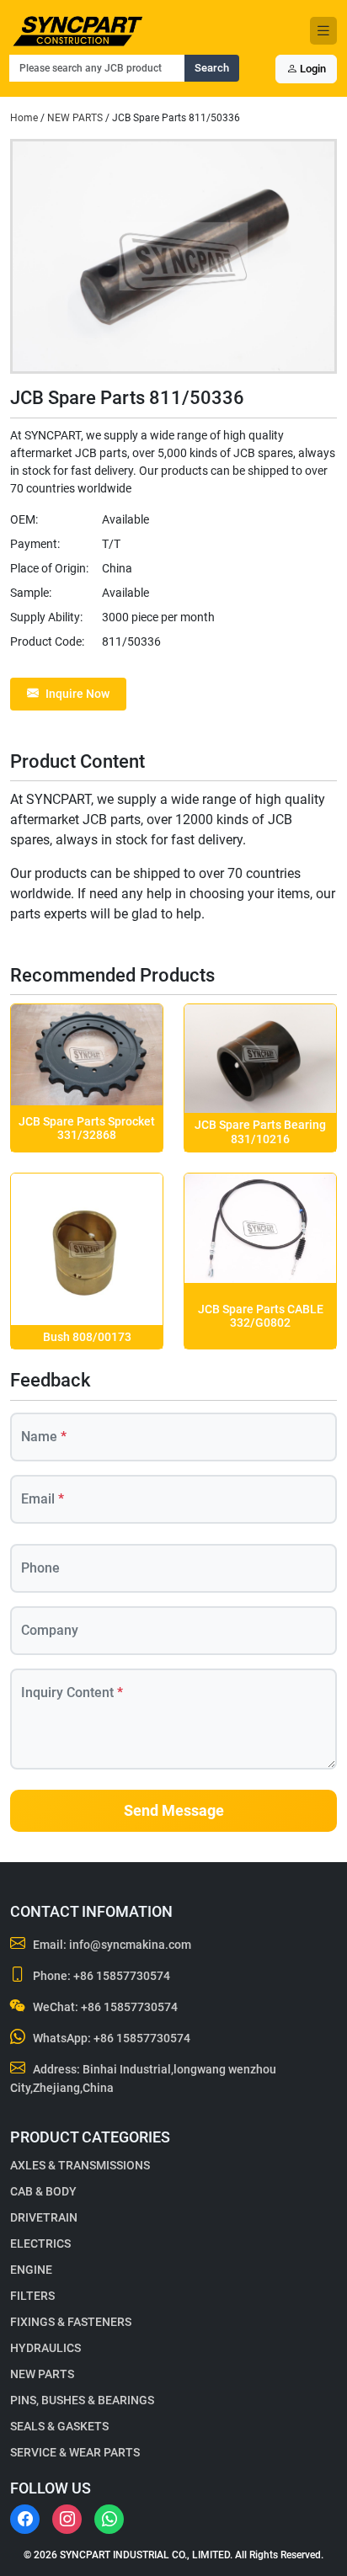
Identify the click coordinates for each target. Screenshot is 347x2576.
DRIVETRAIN (44, 2217)
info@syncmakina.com (130, 1945)
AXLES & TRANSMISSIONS (80, 2165)
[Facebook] (25, 2519)
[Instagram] (67, 2519)
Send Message (174, 1811)
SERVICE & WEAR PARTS (75, 2452)
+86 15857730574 (122, 1976)
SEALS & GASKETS (59, 2426)
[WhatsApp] (109, 2519)
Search (212, 68)
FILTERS (32, 2296)
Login (312, 69)
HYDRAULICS (45, 2348)
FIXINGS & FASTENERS (71, 2322)
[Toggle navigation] (323, 31)
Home (24, 118)
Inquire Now (77, 694)
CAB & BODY (43, 2191)
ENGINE (31, 2270)
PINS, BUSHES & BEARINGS (82, 2400)
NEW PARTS (75, 118)
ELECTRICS (40, 2243)
